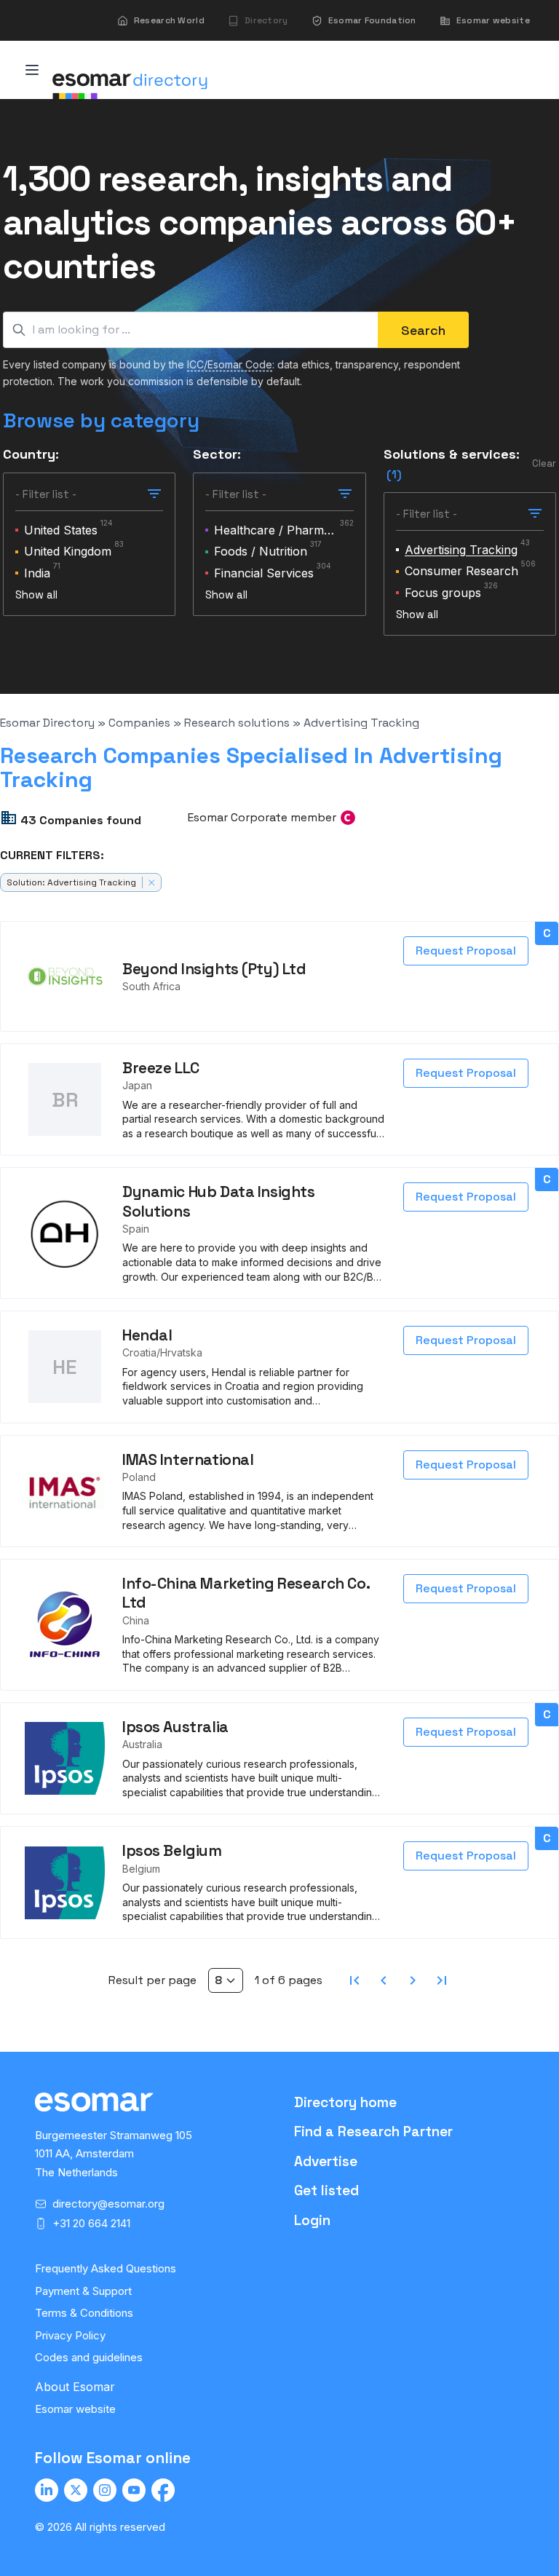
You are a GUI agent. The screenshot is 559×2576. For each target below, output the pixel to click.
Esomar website (75, 2409)
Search (423, 330)
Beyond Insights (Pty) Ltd (214, 969)
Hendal (147, 1335)
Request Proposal (466, 951)
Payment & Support (83, 2291)
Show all (36, 594)
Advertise (326, 2161)
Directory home (345, 2102)
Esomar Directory (47, 723)
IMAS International (188, 1459)
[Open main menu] (32, 70)
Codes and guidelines (89, 2357)
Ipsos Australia (175, 1727)
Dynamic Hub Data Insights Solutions (219, 1201)
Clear (544, 463)
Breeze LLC (161, 1068)
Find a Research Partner (373, 2131)
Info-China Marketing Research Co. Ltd (246, 1593)
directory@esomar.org (108, 2204)
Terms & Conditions (84, 2313)
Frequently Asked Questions (106, 2268)
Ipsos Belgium (172, 1850)
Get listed (326, 2190)
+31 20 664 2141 (91, 2223)
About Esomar (75, 2387)
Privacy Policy (70, 2335)
